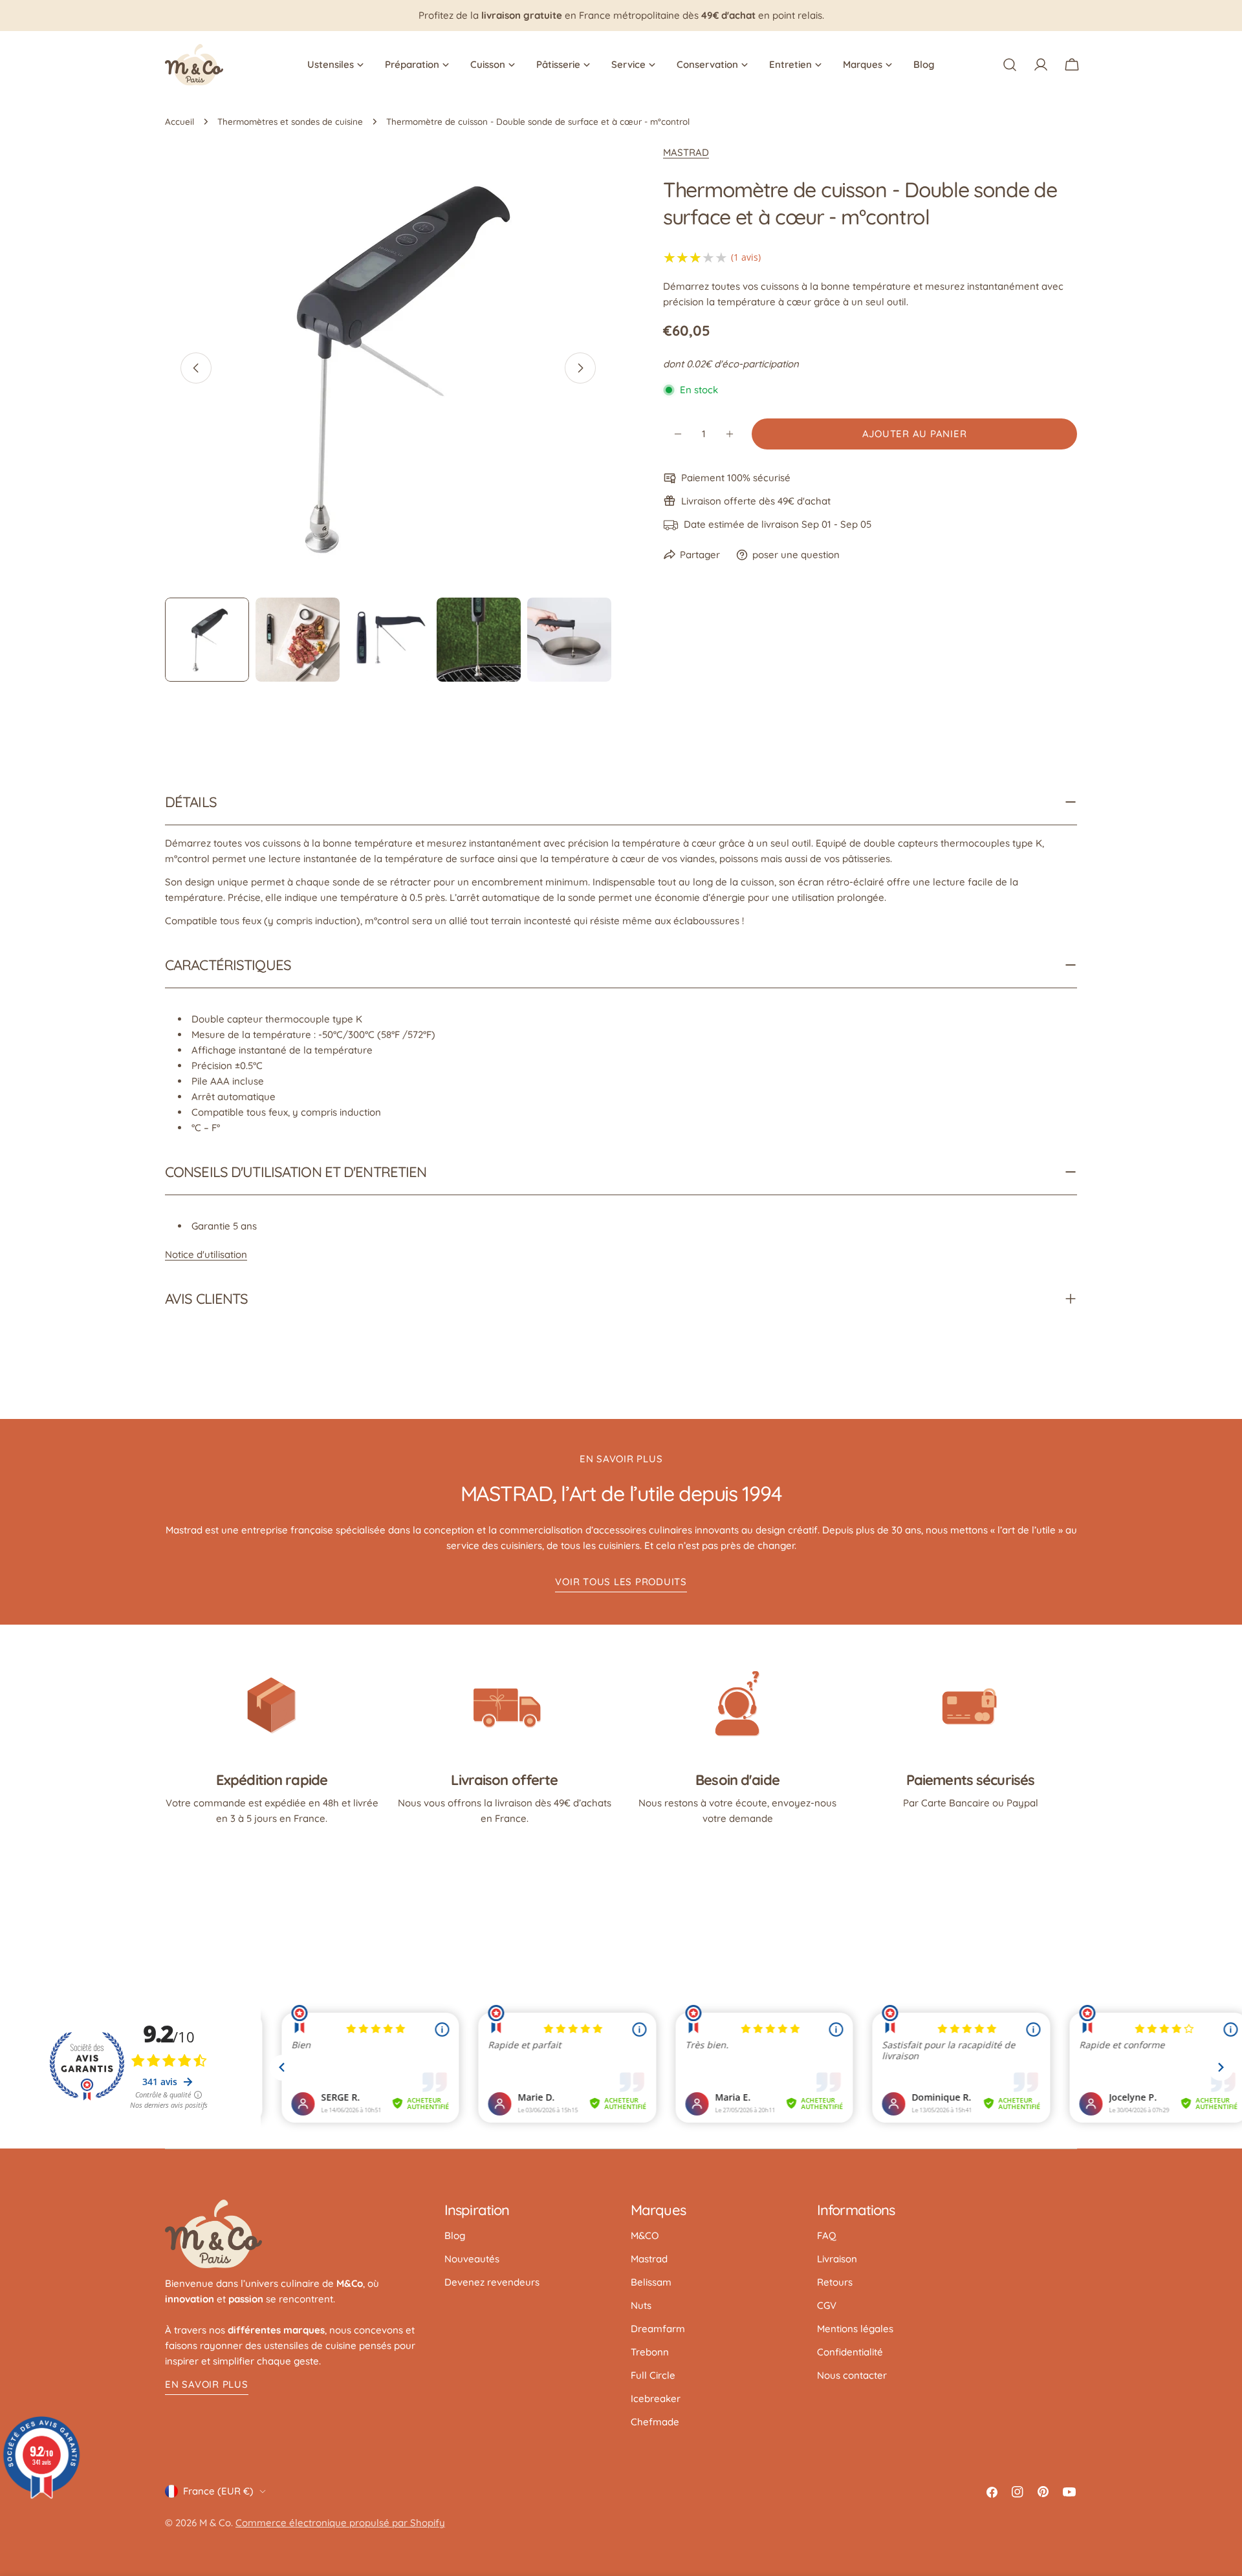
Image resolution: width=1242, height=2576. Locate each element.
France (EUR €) (218, 2491)
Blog (455, 2235)
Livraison (837, 2259)
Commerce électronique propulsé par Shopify (340, 2523)
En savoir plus (207, 2384)
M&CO (645, 2235)
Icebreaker (656, 2398)
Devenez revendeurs (492, 2282)
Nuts (641, 2305)
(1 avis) (746, 257)
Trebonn (650, 2352)
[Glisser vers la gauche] (196, 368)
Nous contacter (852, 2375)
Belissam (651, 2282)
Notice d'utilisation (206, 1254)
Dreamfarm (658, 2329)
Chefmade (655, 2422)
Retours (835, 2282)
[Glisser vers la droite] (580, 368)
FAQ (827, 2235)
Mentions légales (855, 2329)
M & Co (215, 2523)
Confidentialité (850, 2352)
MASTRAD (686, 152)
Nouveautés (472, 2259)
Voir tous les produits (621, 1582)
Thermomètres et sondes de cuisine (290, 121)
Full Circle (653, 2375)
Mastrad (649, 2259)
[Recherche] (1010, 65)
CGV (827, 2305)
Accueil (180, 121)
